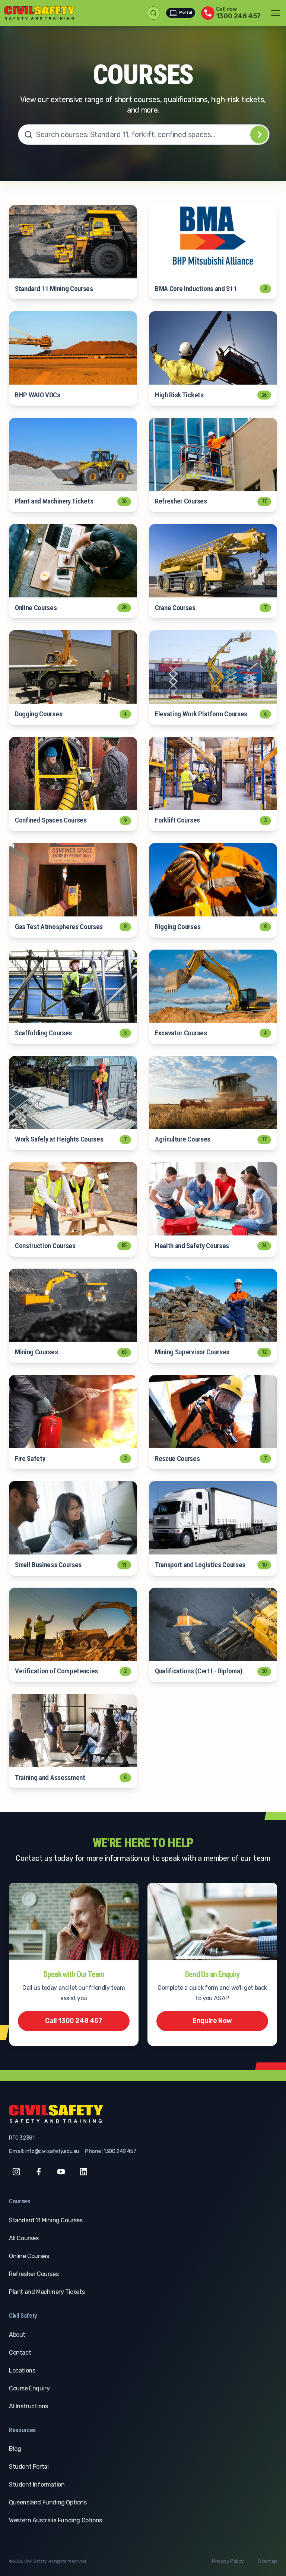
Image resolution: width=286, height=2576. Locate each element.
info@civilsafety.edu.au (52, 2151)
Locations (22, 2370)
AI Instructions (28, 2406)
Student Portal (29, 2467)
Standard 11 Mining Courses (46, 2220)
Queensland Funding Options (48, 2502)
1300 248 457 (120, 2151)
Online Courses (29, 2256)
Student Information (37, 2485)
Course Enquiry (29, 2388)
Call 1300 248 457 (74, 2021)
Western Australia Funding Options (55, 2520)
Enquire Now (212, 2021)
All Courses (24, 2238)
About (17, 2335)
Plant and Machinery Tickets (47, 2292)
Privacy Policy (228, 2561)
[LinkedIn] (83, 2172)
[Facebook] (39, 2172)
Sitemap (267, 2561)
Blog (15, 2449)
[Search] (259, 135)
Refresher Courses (34, 2274)
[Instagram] (16, 2172)
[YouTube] (61, 2172)
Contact (20, 2353)
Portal (185, 12)
